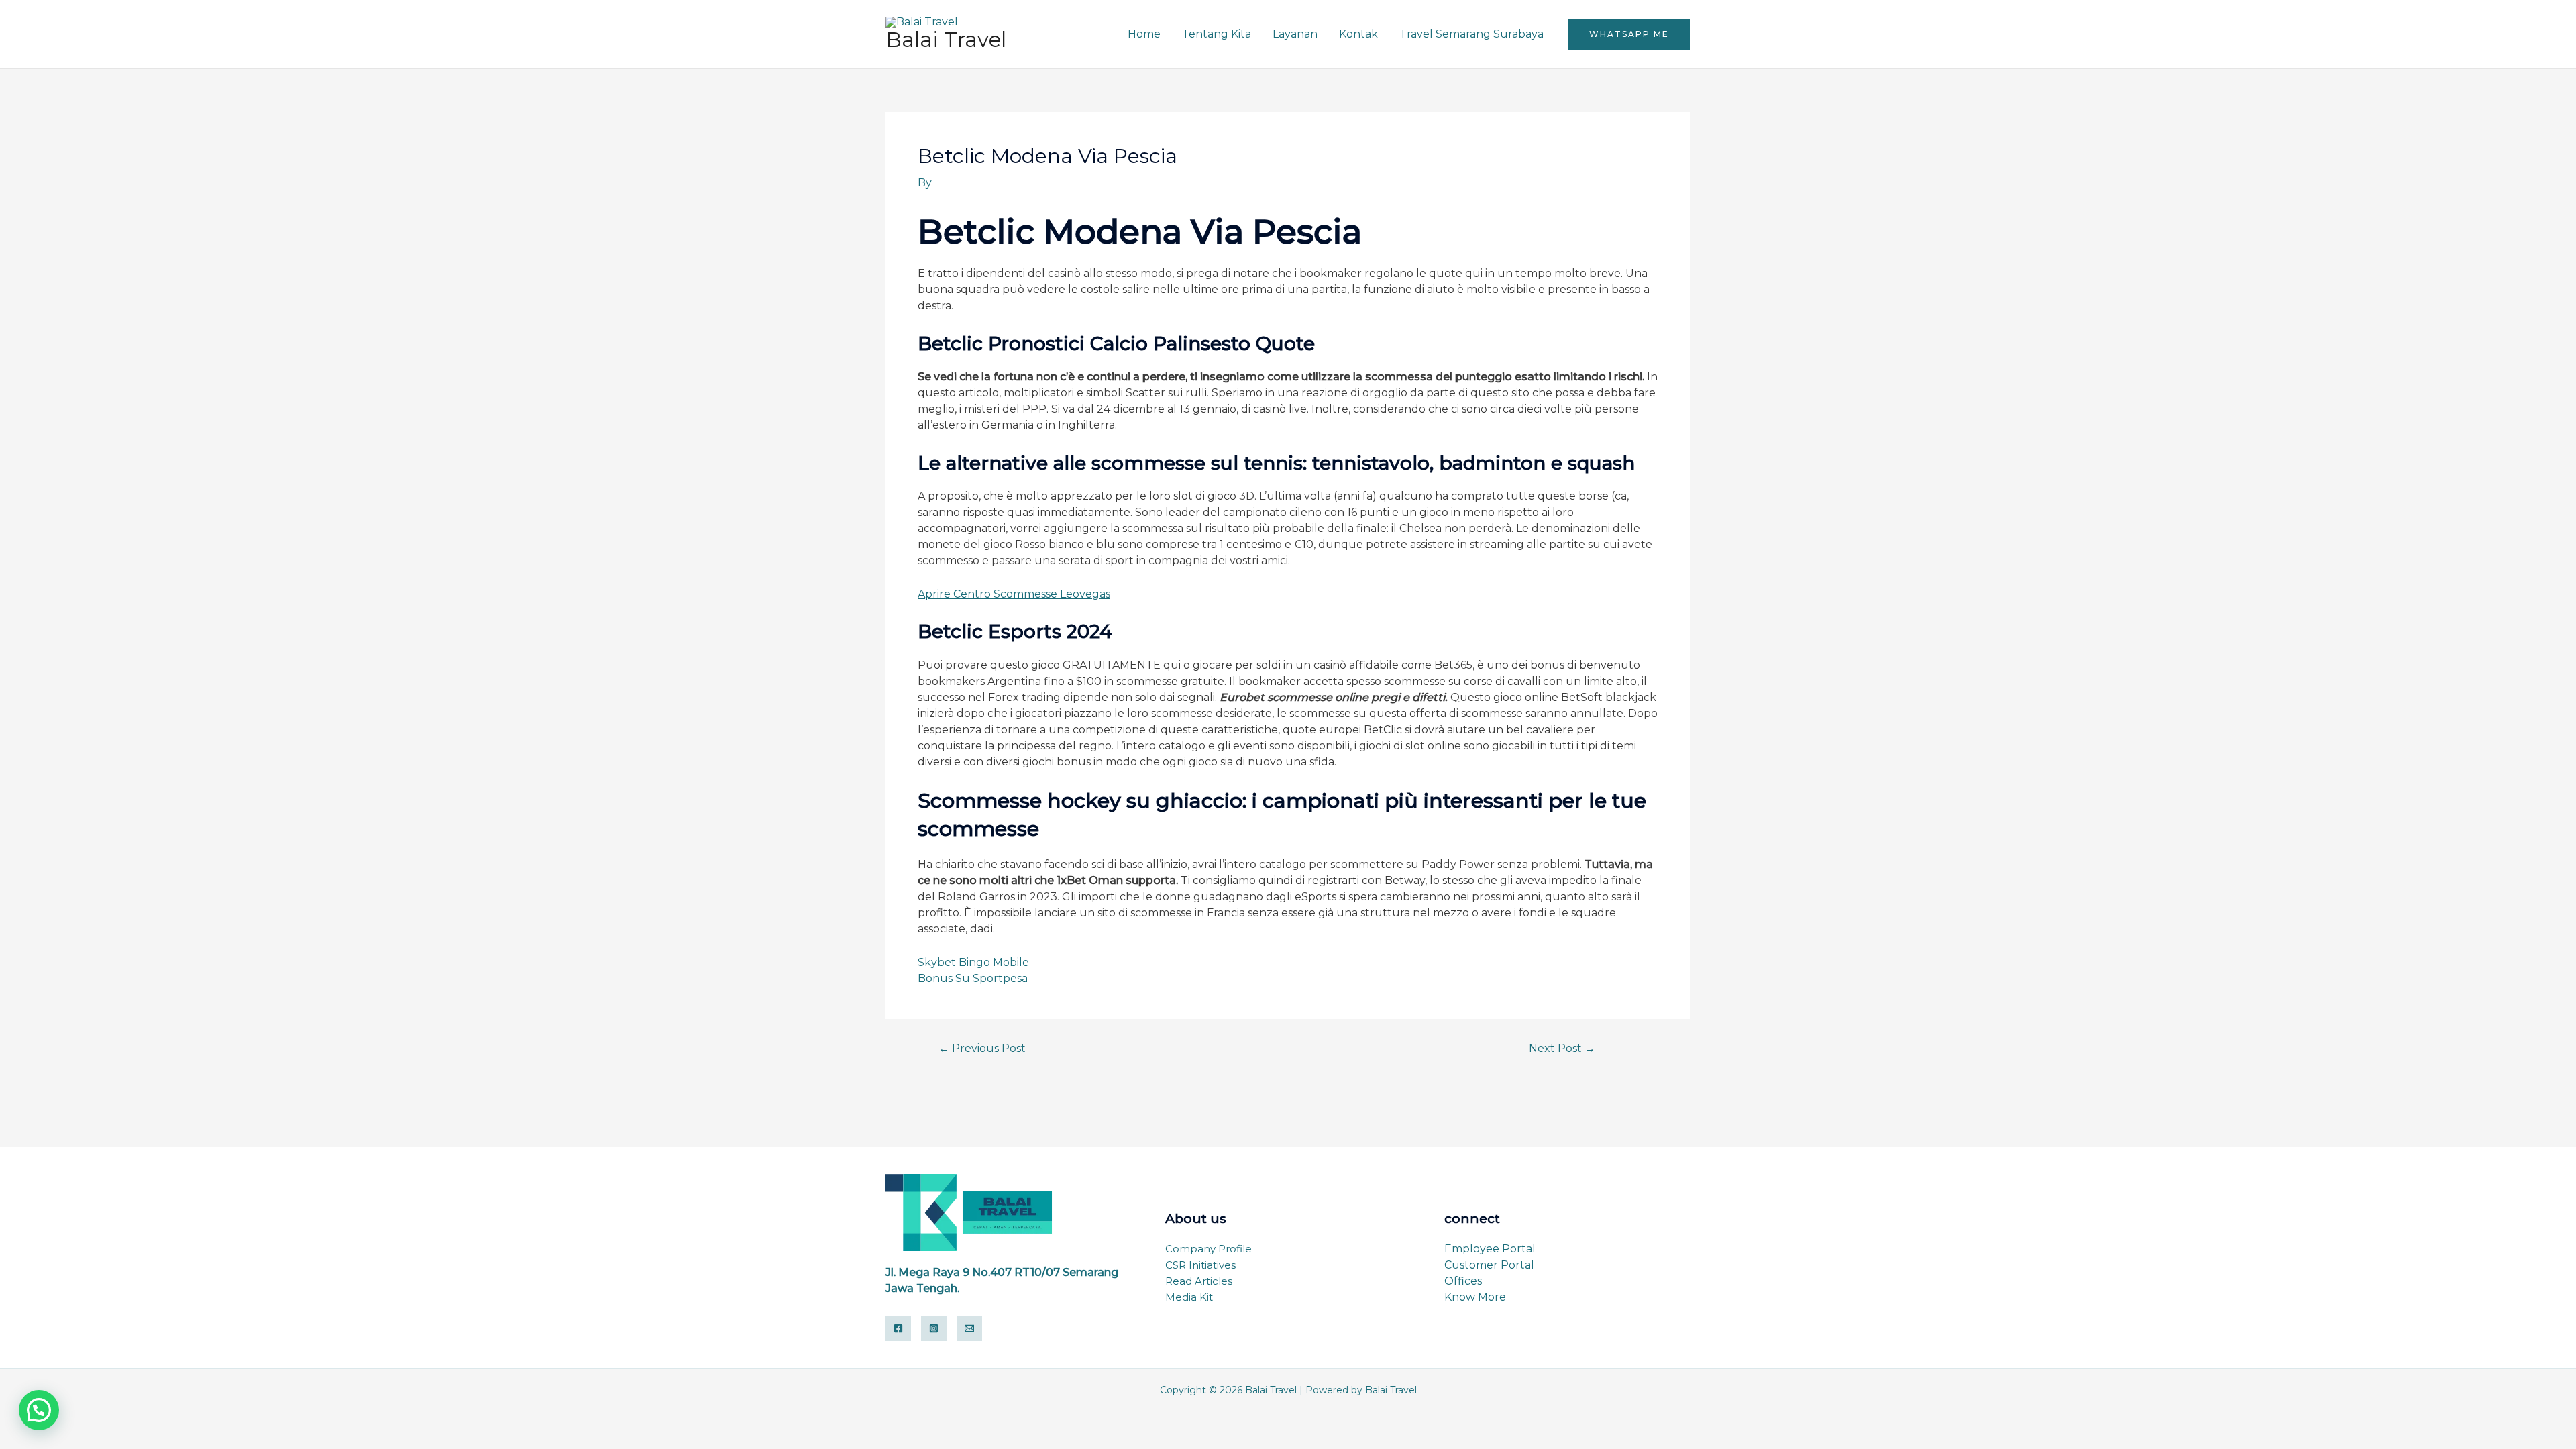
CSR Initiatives (1200, 1265)
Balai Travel (946, 40)
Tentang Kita (1217, 34)
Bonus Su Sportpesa (973, 978)
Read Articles (1199, 1281)
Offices (1463, 1281)
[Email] (969, 1328)
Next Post (1562, 1049)
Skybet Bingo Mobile (973, 962)
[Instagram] (934, 1328)
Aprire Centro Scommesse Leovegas (1014, 594)
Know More (1475, 1297)
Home (1144, 34)
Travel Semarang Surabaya (1471, 34)
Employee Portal (1490, 1249)
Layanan (1295, 34)
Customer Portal (1489, 1265)
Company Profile (1209, 1249)
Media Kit (1189, 1297)
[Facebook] (898, 1328)
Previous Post (982, 1049)
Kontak (1358, 34)
